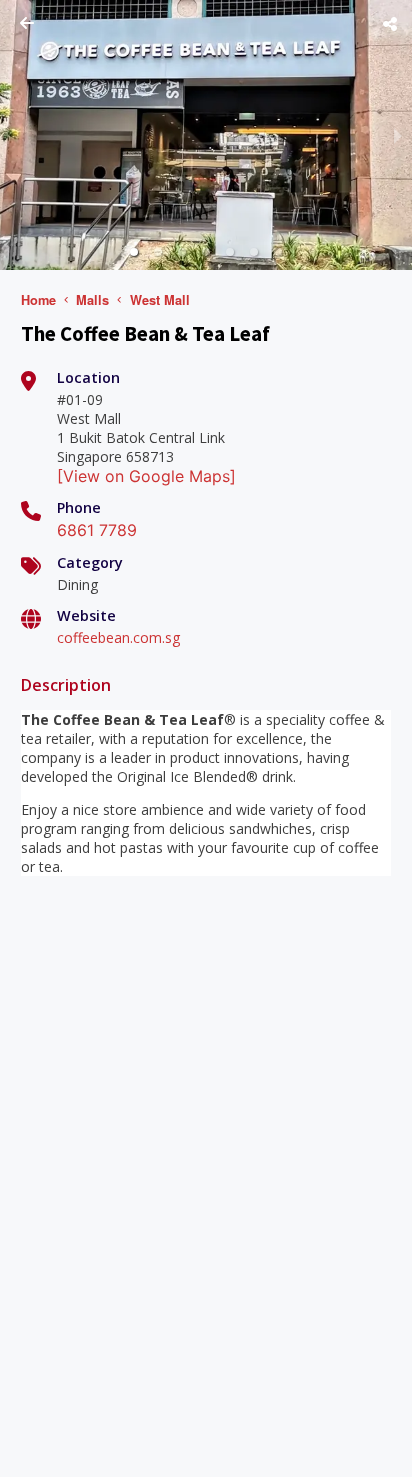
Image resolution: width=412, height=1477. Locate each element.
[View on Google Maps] (146, 476)
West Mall (160, 300)
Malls (92, 300)
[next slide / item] (398, 135)
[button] (134, 252)
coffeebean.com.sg (118, 637)
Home (38, 300)
